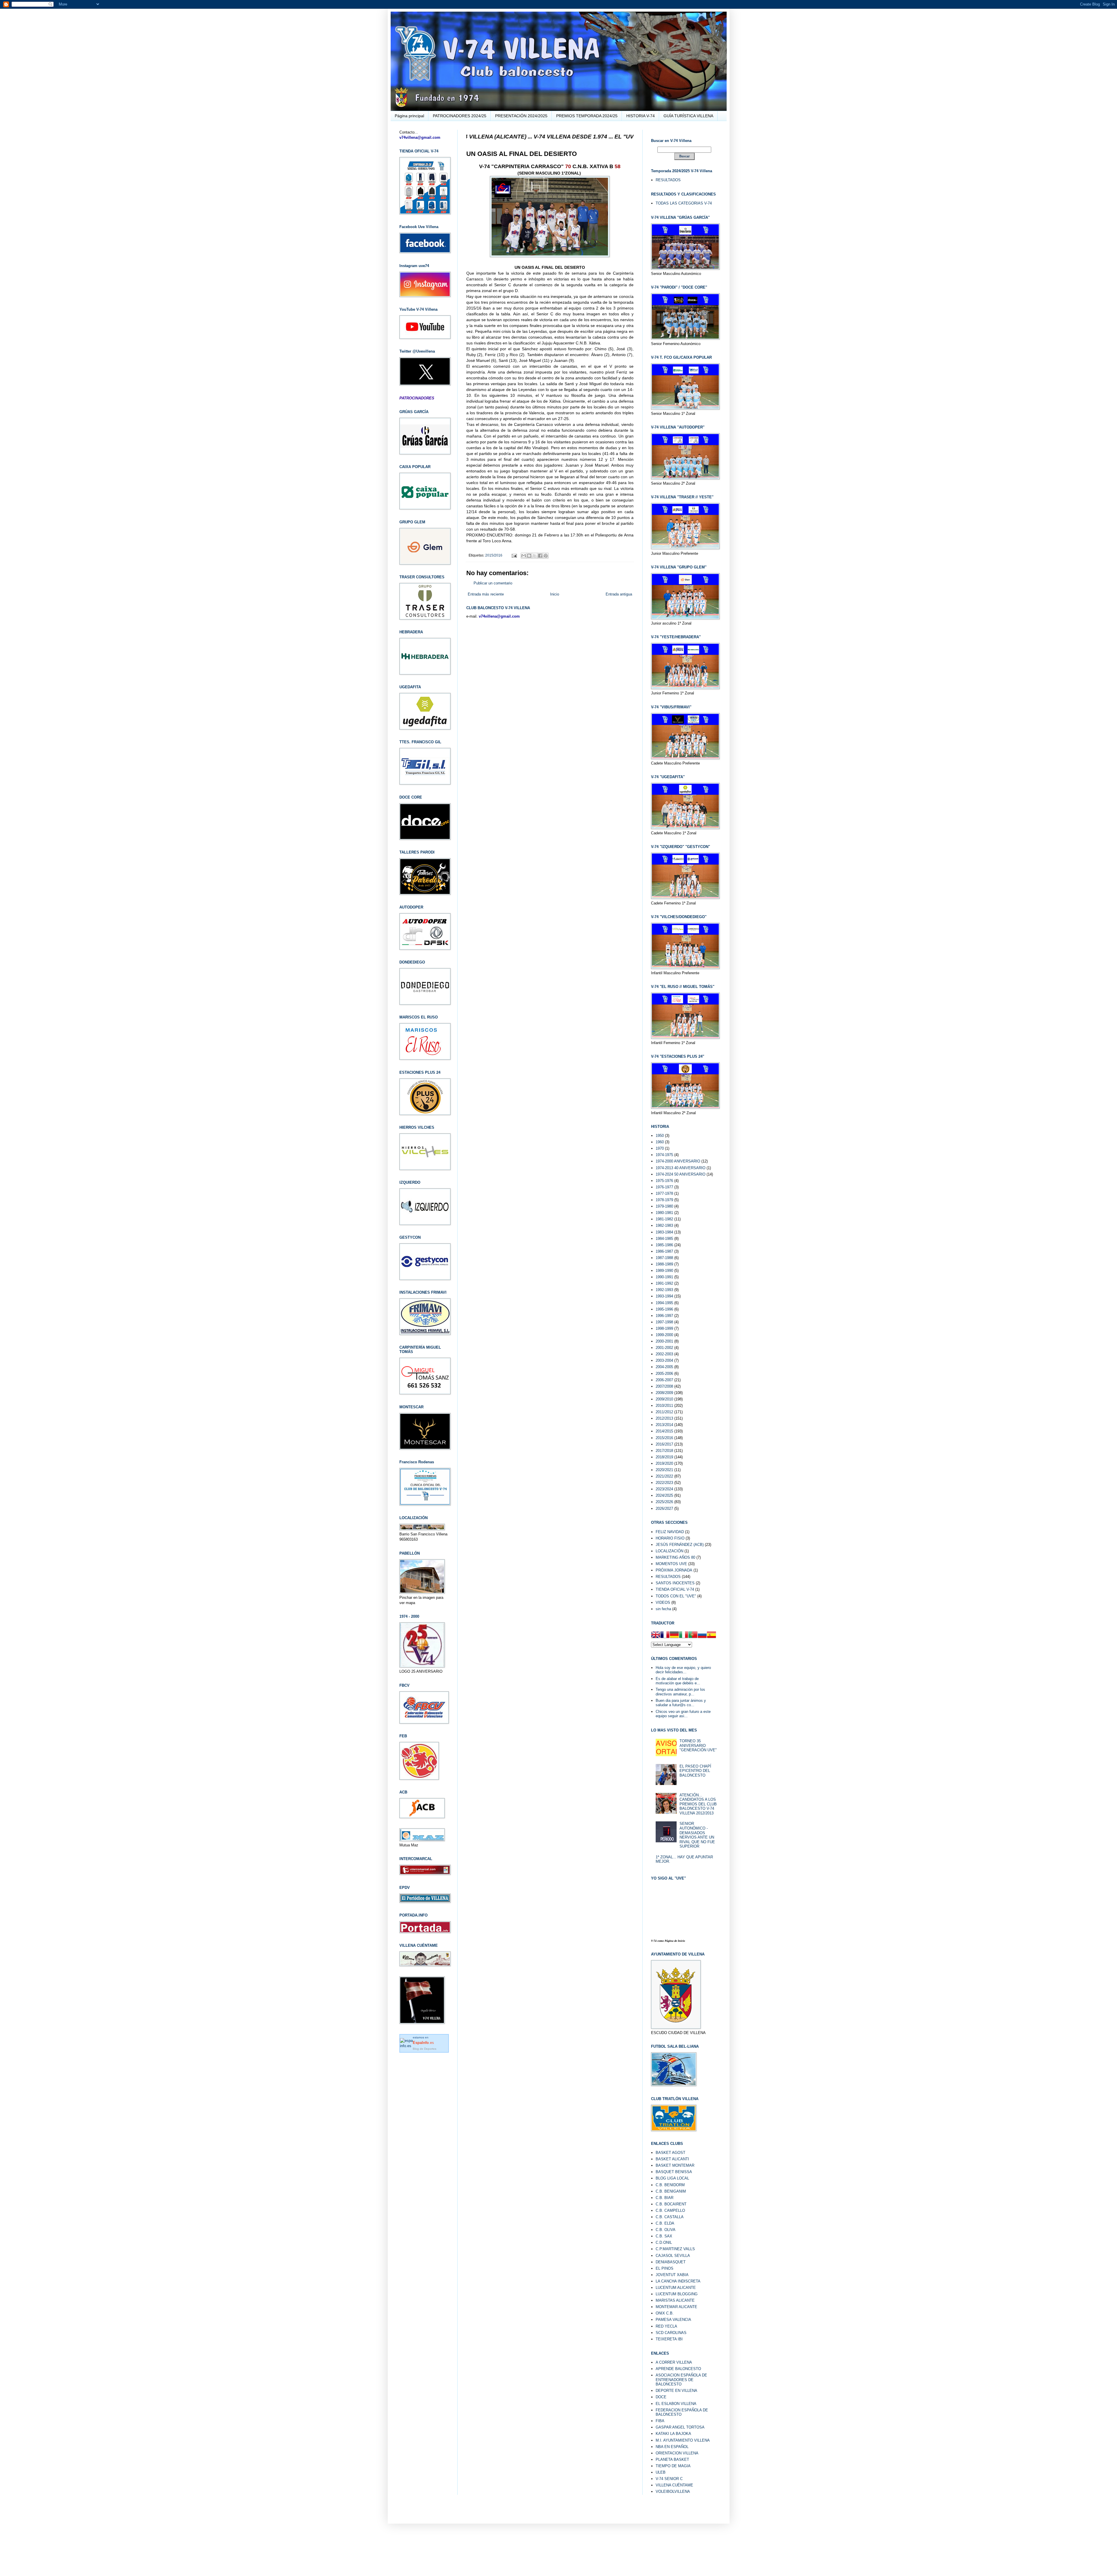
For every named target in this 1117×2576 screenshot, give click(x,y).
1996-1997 (664, 1316)
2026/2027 (664, 1509)
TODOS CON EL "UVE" (676, 1596)
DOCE (661, 2397)
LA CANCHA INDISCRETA (678, 2281)
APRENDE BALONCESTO (678, 2369)
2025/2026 (664, 1502)
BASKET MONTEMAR (675, 2165)
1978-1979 (664, 1200)
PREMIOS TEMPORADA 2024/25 (587, 116)
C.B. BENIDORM (670, 2185)
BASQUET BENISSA (674, 2172)
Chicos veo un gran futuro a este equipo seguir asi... (683, 1714)
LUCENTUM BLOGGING (677, 2294)
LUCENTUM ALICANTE (676, 2288)
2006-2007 (664, 1380)
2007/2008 (664, 1386)
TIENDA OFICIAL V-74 (675, 1589)
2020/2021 (664, 1470)
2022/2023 (664, 1483)
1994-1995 (664, 1303)
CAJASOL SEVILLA (673, 2256)
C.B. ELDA (665, 2223)
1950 (660, 1136)
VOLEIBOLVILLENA (673, 2491)
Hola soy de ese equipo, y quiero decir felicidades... (683, 1670)
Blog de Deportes (425, 2049)
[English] (656, 1635)
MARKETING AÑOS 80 (675, 1557)
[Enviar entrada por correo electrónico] (514, 555)
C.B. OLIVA (666, 2230)
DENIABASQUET (671, 2262)
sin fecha (663, 1609)
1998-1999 (664, 1328)
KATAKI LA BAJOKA (673, 2434)
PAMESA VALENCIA (673, 2320)
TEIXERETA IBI (669, 2339)
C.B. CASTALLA (670, 2217)
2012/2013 (664, 1418)
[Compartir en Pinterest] (546, 556)
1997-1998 (664, 1322)
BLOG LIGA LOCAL (672, 2178)
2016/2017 (664, 1444)
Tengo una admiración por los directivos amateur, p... (680, 1692)
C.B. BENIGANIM (671, 2191)
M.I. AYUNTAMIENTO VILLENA (683, 2440)
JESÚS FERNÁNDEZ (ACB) (680, 1545)
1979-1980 (664, 1206)
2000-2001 (664, 1341)
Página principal (409, 116)
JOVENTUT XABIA (672, 2275)
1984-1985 (664, 1239)
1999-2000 (664, 1335)
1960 (660, 1142)
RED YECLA (666, 2326)
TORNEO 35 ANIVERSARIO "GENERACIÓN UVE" (698, 1745)
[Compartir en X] (535, 556)
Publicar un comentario (493, 583)
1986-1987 (664, 1251)
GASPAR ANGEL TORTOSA (680, 2427)
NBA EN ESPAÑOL (672, 2447)
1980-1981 (664, 1213)
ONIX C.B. (665, 2313)
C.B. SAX (664, 2236)
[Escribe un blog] (529, 556)
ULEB (661, 2472)
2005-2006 (664, 1374)
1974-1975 (664, 1155)
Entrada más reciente (486, 594)
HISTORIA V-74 (641, 116)
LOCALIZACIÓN (669, 1551)
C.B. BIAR (665, 2198)
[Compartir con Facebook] (540, 556)
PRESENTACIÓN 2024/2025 (521, 116)
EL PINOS (665, 2268)
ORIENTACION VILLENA (677, 2453)
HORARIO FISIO (670, 1538)
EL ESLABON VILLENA (676, 2404)
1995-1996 (664, 1309)
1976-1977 (664, 1187)
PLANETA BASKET (672, 2459)
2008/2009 (664, 1393)
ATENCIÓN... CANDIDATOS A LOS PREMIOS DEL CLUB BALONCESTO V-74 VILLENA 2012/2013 (698, 1804)
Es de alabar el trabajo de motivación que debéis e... (678, 1681)
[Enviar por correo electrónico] (524, 556)
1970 (660, 1148)
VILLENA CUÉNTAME (674, 2485)
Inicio (555, 594)
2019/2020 (664, 1463)
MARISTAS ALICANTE (675, 2300)
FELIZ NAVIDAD (670, 1532)
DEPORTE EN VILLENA (676, 2391)
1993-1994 (664, 1296)
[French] (665, 1635)
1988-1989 (664, 1264)
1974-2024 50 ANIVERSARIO (681, 1174)
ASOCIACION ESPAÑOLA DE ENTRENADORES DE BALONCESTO (681, 2380)
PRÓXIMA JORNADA (674, 1570)
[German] (674, 1635)
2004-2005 (664, 1367)
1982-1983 (664, 1225)
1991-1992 (664, 1283)
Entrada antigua (619, 594)
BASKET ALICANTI (672, 2159)
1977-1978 (664, 1193)
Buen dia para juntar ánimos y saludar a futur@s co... (681, 1703)
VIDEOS (663, 1602)
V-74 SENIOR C (669, 2479)
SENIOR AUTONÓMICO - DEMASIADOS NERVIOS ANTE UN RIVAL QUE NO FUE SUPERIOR (697, 1835)
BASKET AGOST (670, 2153)
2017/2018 (664, 1451)
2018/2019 (664, 1457)
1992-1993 (664, 1290)
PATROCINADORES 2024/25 (460, 116)
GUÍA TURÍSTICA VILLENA (688, 116)
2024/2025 (664, 1495)
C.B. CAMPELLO (670, 2210)
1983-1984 (664, 1232)
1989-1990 (664, 1271)
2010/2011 (664, 1406)
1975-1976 (664, 1181)
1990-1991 (664, 1277)
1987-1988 (664, 1258)
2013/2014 (664, 1425)
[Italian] (684, 1635)
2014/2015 (664, 1431)
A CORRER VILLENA (674, 2362)
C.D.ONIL (664, 2242)
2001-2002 (664, 1348)
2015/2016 (494, 555)
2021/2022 (664, 1476)
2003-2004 (664, 1360)
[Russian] (702, 1635)
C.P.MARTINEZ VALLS (675, 2249)
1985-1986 (664, 1245)
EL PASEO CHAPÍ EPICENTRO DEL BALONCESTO (695, 1771)
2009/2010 (664, 1399)
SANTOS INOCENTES (675, 1583)
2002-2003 (664, 1354)
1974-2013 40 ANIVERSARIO (681, 1168)
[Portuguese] (693, 1635)
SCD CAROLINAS (671, 2333)
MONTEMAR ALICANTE (676, 2307)
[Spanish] (712, 1635)
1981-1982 (664, 1219)
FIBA (660, 2421)
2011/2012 (664, 1412)
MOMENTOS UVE (671, 1564)
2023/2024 (664, 1489)
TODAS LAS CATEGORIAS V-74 (684, 203)
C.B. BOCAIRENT (671, 2204)
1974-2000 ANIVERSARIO (678, 1161)
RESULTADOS (668, 180)
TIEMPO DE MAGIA (673, 2466)
